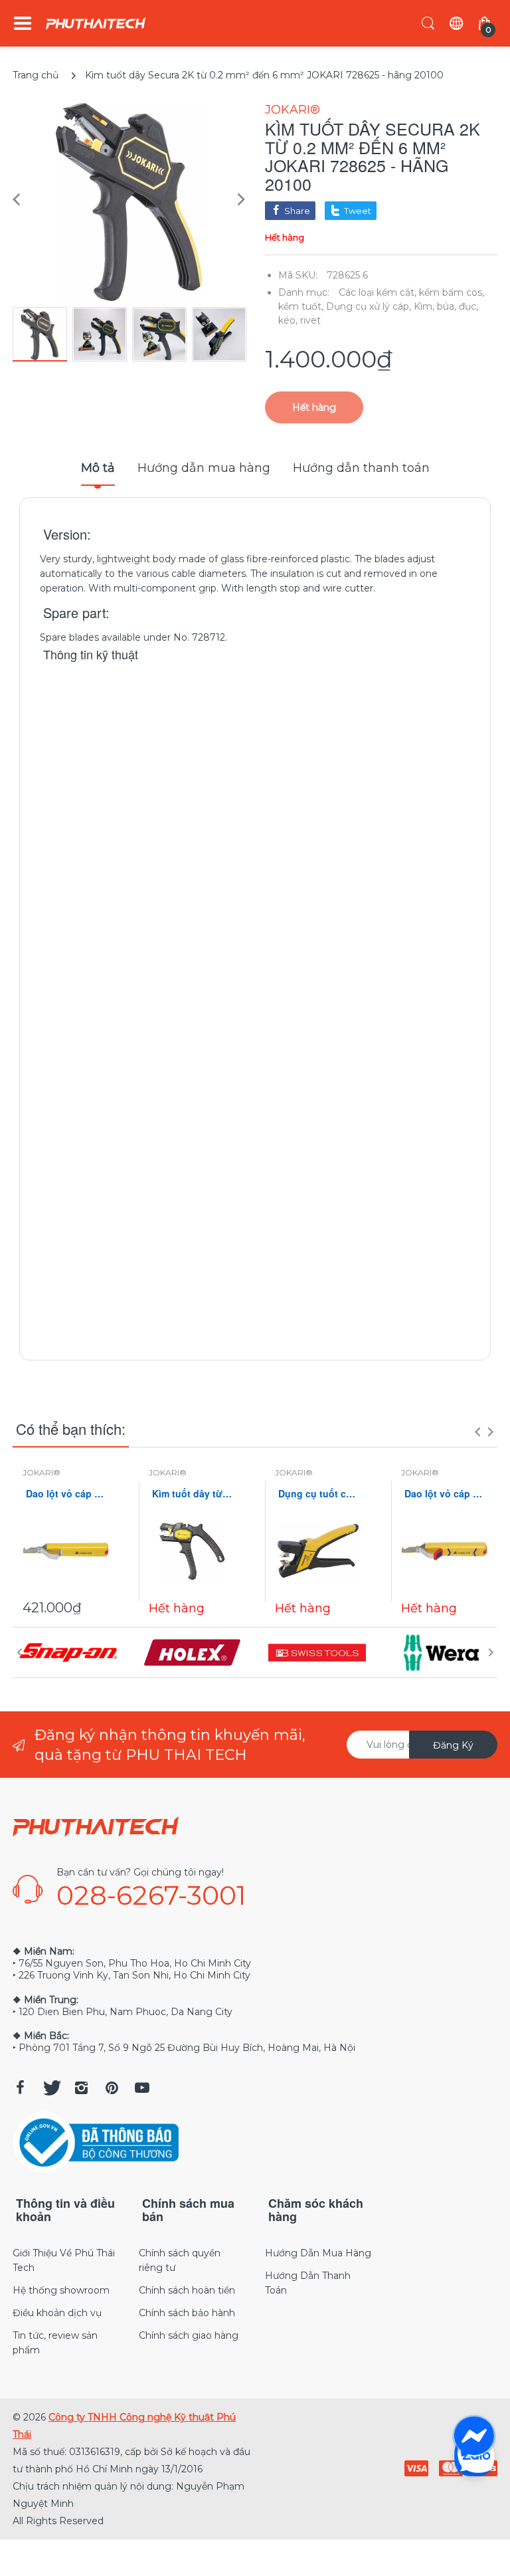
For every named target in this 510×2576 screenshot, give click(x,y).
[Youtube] (142, 2088)
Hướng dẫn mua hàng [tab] (204, 468)
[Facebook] (20, 2088)
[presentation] (477, 1432)
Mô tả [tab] (98, 468)
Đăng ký (453, 1745)
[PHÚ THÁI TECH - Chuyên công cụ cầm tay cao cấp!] (96, 24)
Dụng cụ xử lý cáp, (369, 306)
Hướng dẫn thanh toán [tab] (361, 468)
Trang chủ (36, 75)
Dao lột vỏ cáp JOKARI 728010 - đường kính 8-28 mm (66, 1494)
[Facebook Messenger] (474, 2436)
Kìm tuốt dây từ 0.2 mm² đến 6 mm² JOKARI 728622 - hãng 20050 (192, 1494)
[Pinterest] (112, 2088)
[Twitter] (50, 2088)
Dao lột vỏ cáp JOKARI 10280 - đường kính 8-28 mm (444, 1494)
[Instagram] (81, 2088)
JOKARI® (293, 110)
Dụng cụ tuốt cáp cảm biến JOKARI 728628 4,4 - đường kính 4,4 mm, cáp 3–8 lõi (318, 1494)
